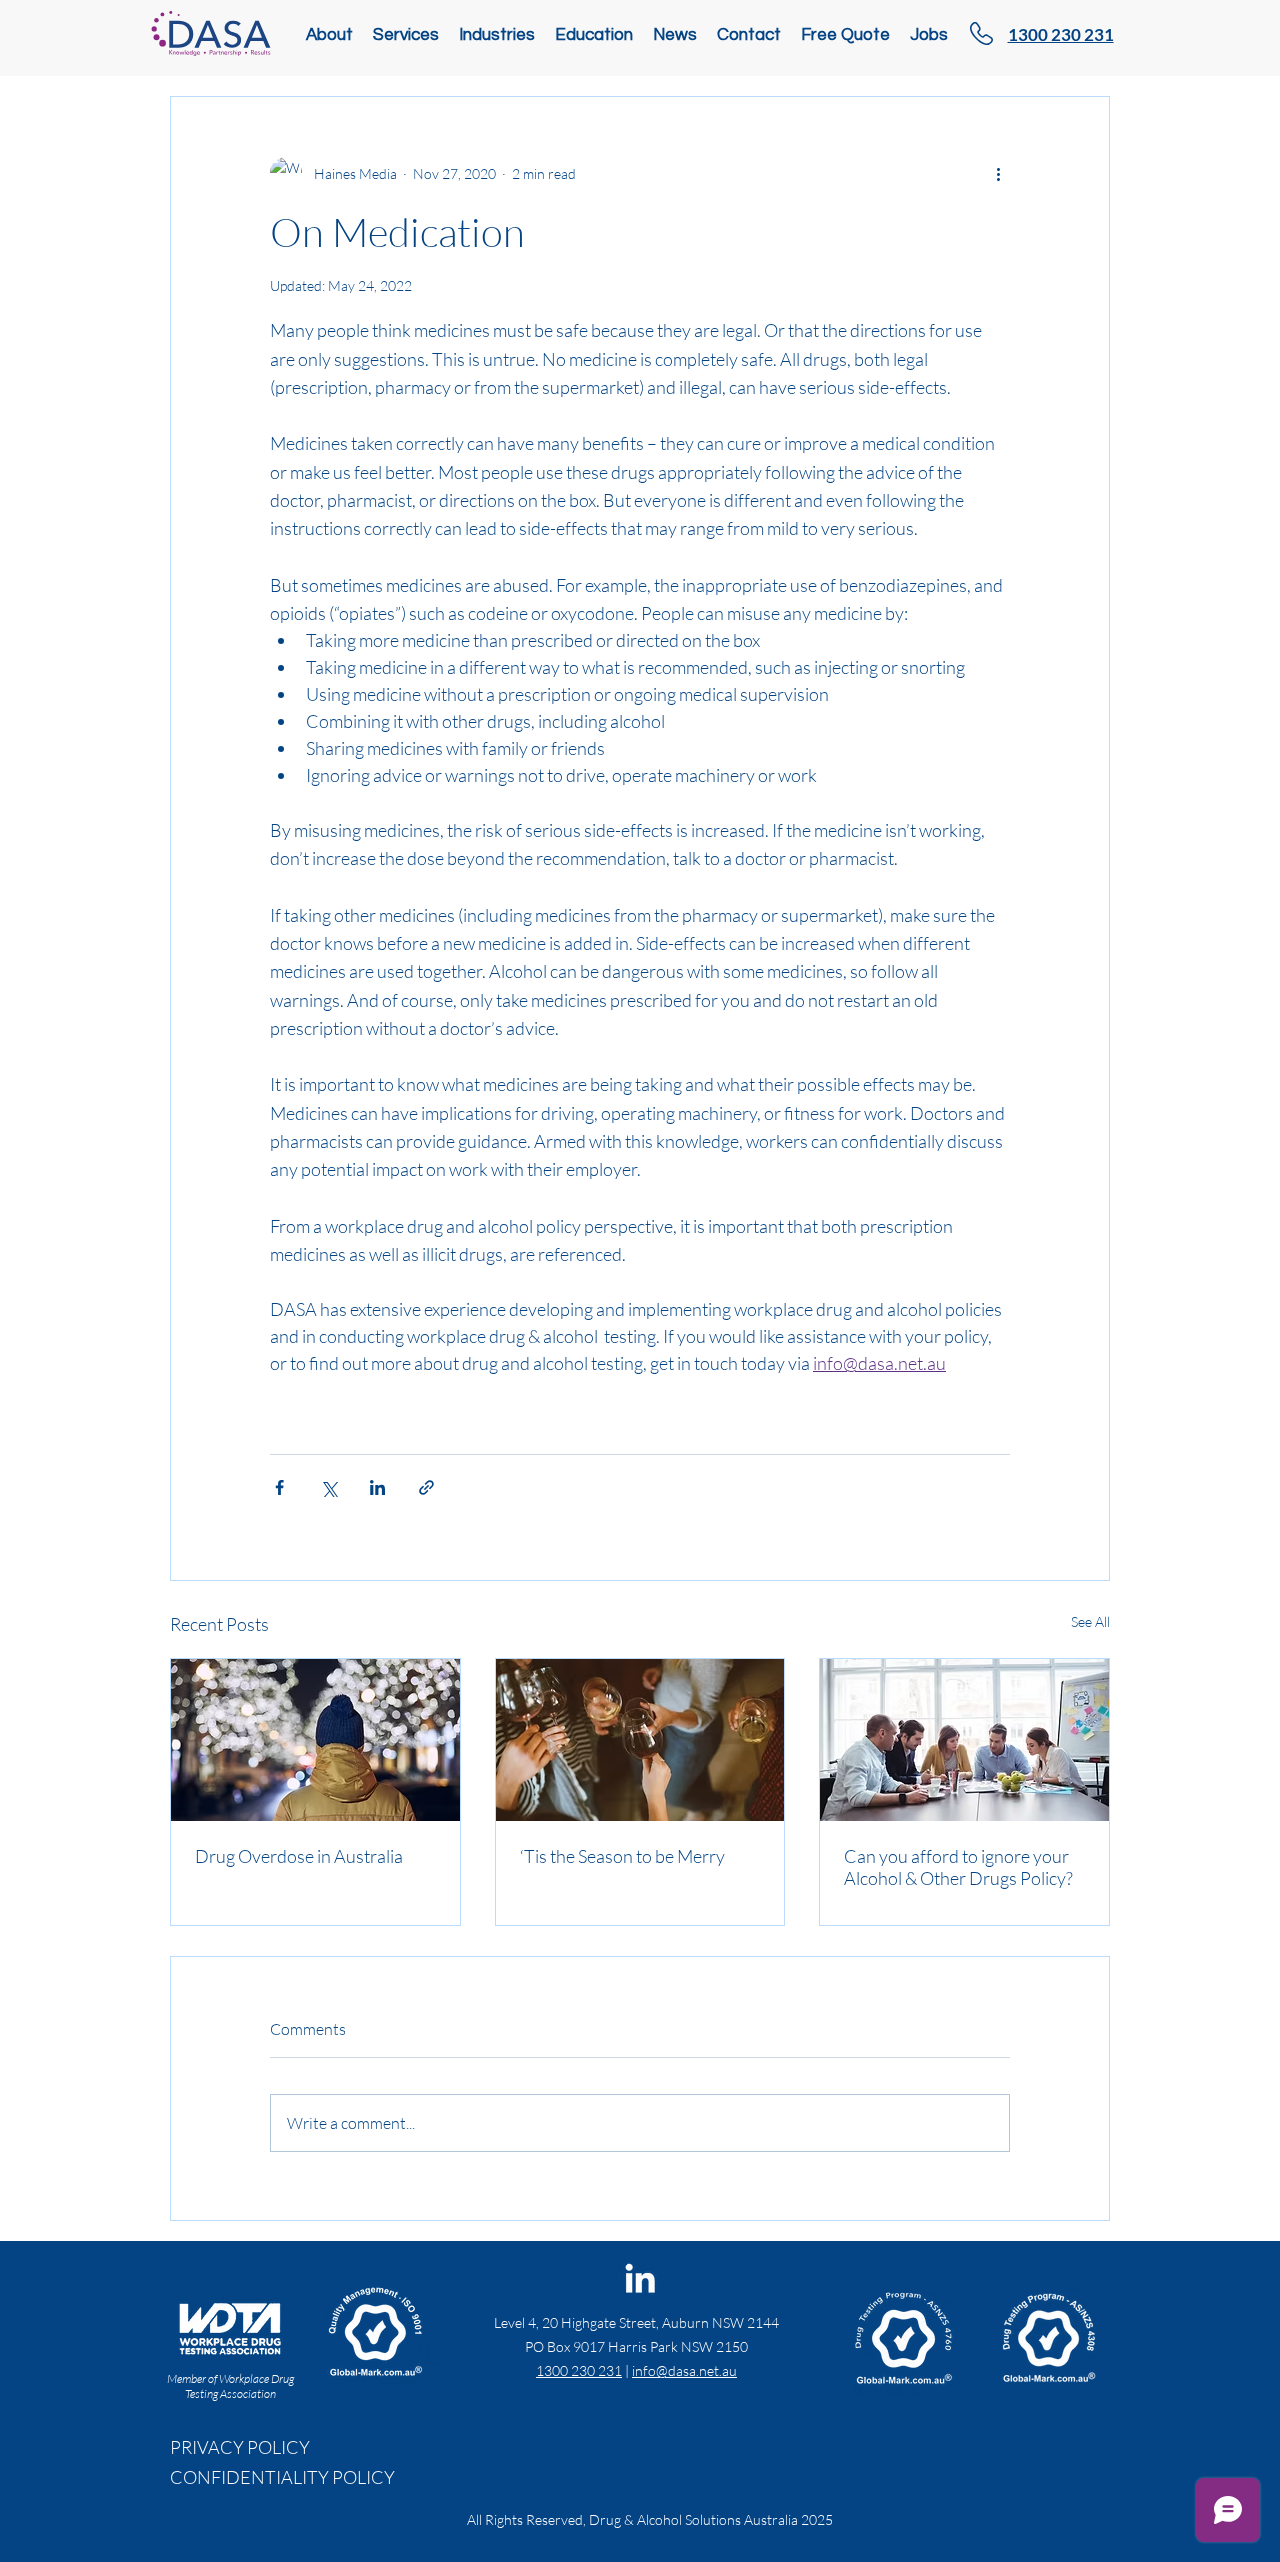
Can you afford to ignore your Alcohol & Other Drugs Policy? (958, 1867)
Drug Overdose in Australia (299, 1856)
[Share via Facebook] (279, 1487)
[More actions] (998, 173)
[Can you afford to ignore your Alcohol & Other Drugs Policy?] (964, 1740)
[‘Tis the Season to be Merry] (640, 1740)
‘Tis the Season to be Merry (622, 1856)
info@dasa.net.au (684, 2370)
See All (1090, 1621)
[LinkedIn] (640, 2278)
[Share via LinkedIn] (377, 1487)
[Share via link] (426, 1487)
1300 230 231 (579, 2370)
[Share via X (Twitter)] (328, 1487)
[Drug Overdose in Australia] (315, 1740)
